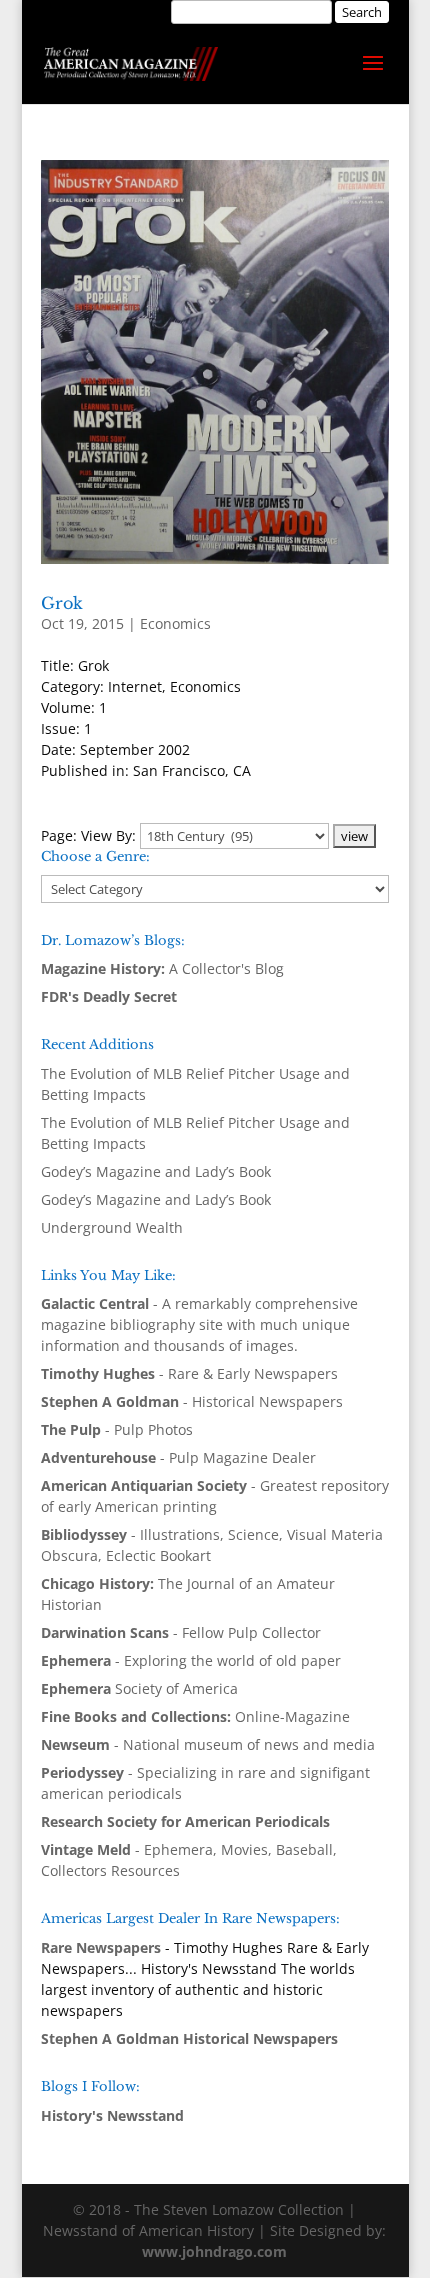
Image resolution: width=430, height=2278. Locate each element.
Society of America (139, 1688)
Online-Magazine (195, 1716)
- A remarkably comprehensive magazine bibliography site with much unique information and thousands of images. (199, 1324)
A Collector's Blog (162, 968)
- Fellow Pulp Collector (181, 1632)
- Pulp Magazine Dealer (178, 1457)
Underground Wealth (112, 1227)
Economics (175, 623)
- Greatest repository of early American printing (215, 1496)
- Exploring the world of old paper (191, 1660)
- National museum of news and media (208, 1744)
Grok (62, 603)
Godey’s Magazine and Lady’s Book (156, 1171)
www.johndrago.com (214, 2251)
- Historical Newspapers (192, 1401)
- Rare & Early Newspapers (189, 1373)
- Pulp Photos (117, 1429)
